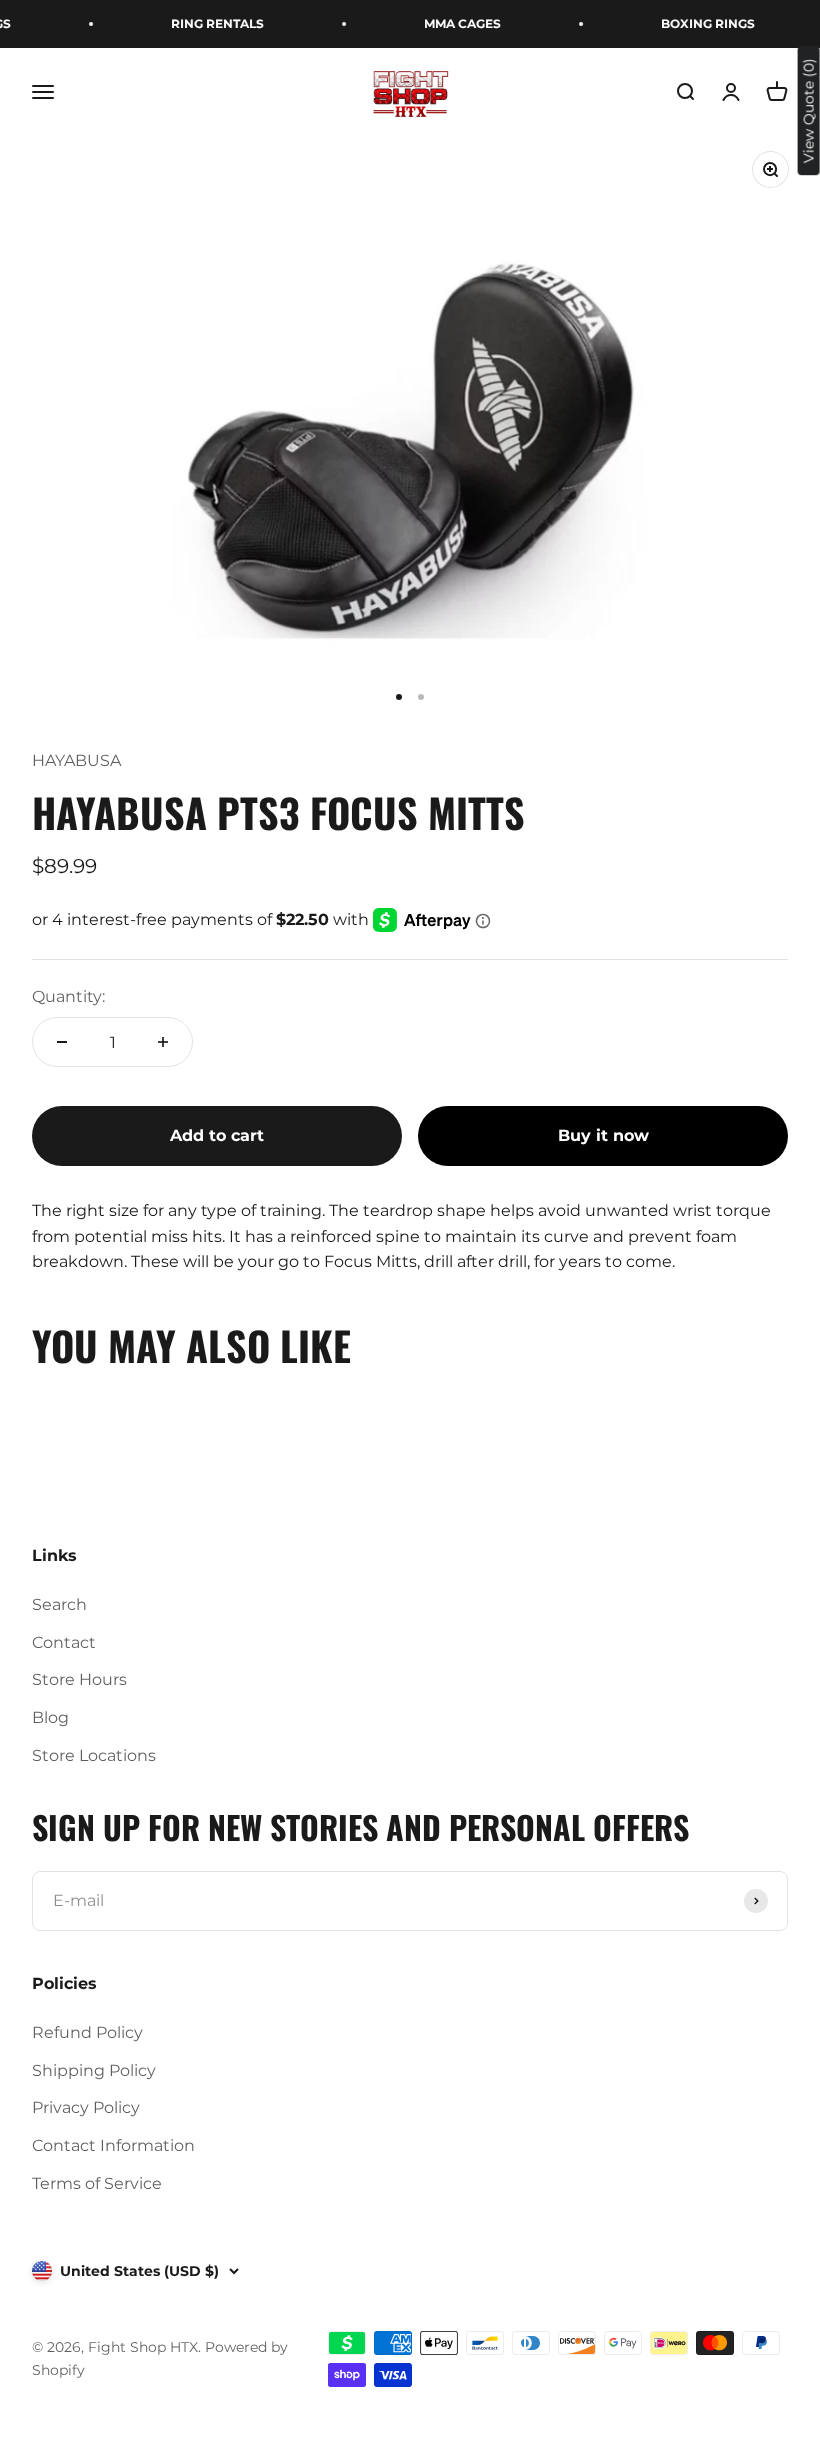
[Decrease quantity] (62, 1042)
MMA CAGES (450, 23)
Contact (64, 1642)
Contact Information (113, 2145)
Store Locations (94, 1755)
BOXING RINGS (696, 23)
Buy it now (603, 1135)
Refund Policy (87, 2032)
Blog (50, 1717)
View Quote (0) (809, 110)
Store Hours (79, 1679)
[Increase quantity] (163, 1042)
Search (59, 1604)
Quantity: (68, 996)
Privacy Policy (86, 2107)
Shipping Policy (94, 2070)
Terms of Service (97, 2183)
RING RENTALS (205, 23)
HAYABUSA (76, 760)
